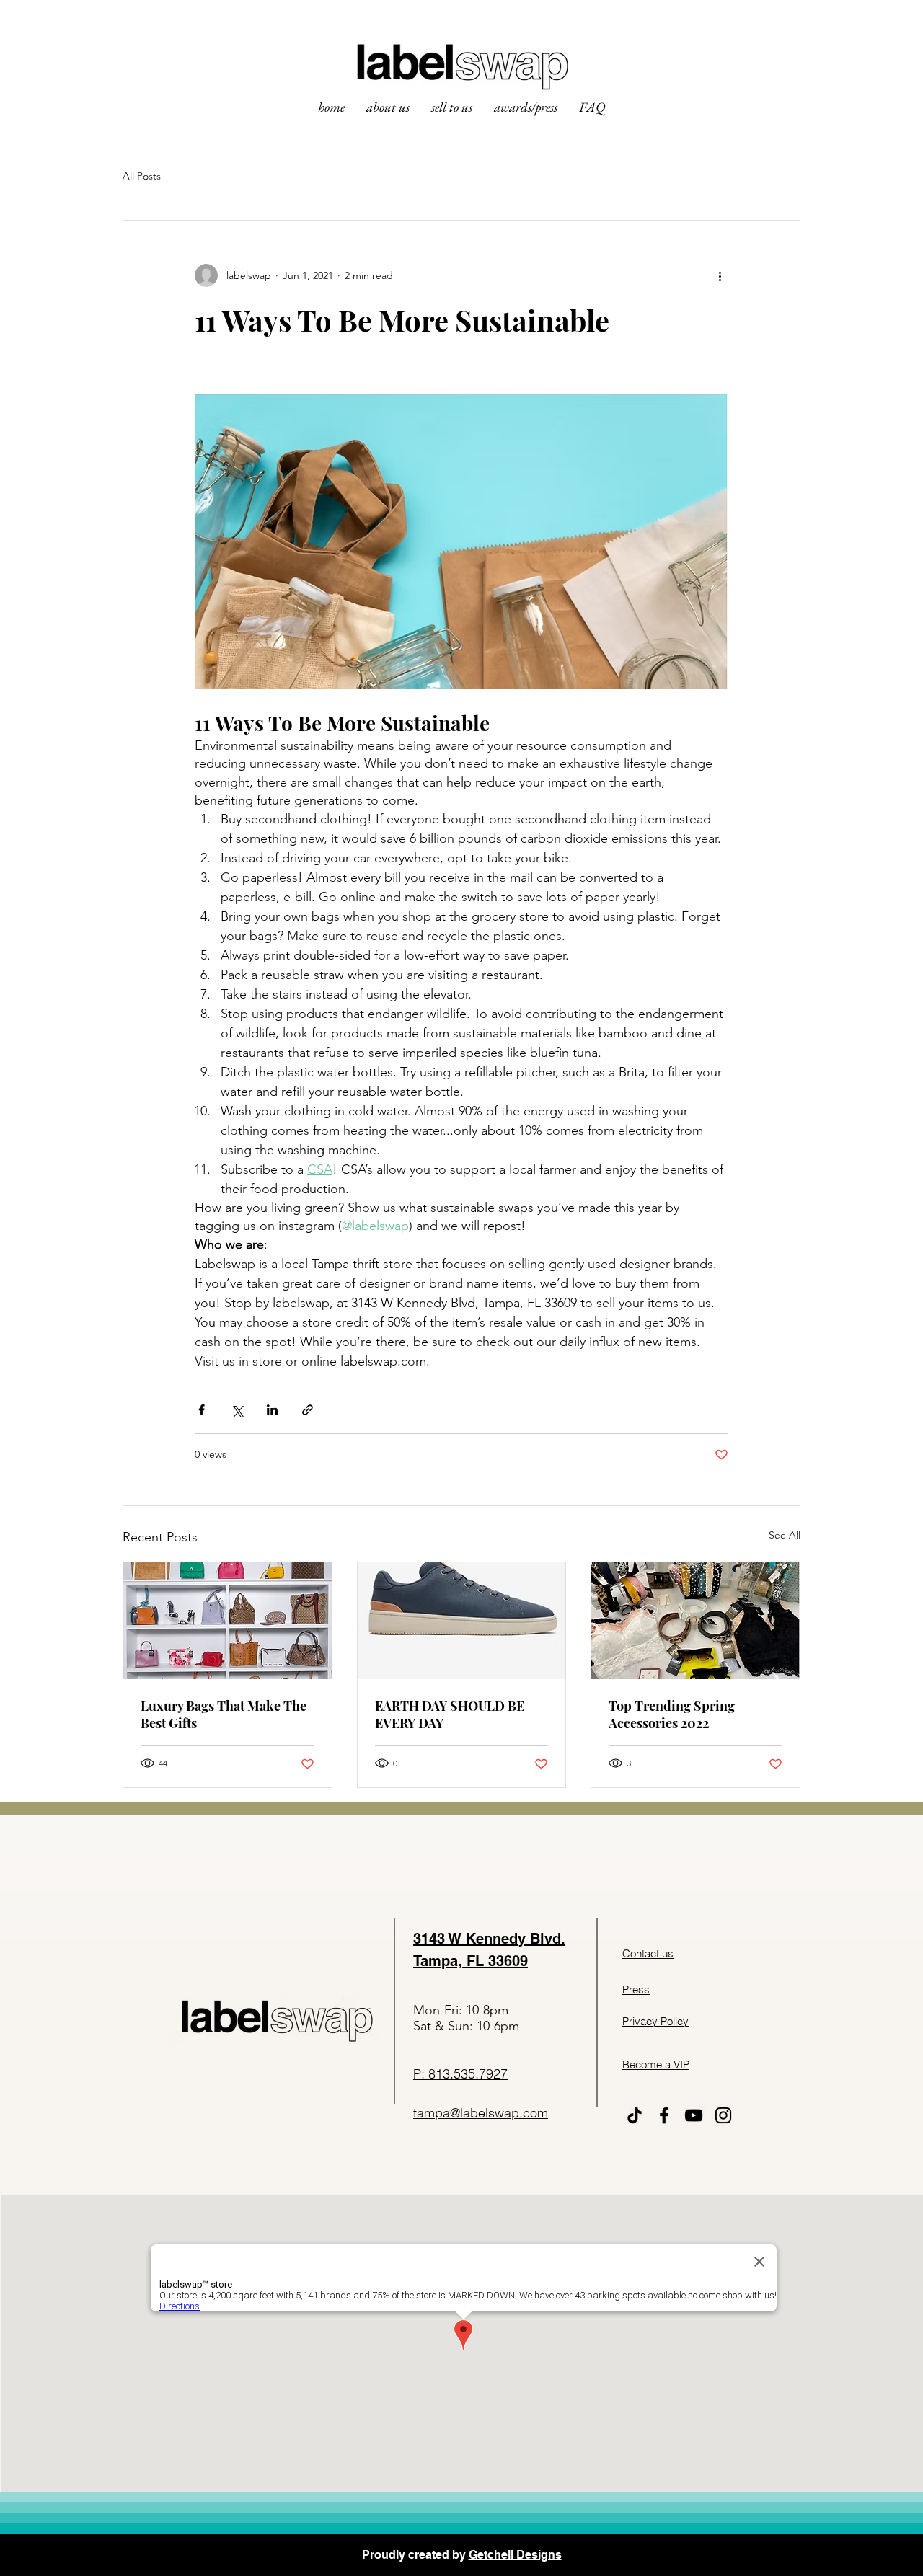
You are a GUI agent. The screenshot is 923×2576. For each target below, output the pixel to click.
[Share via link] (308, 1410)
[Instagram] (723, 2115)
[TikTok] (635, 2115)
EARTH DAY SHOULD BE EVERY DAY (450, 1714)
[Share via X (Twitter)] (237, 1410)
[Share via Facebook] (202, 1410)
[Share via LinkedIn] (272, 1410)
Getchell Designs (515, 2555)
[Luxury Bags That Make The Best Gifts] (228, 1621)
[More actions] (720, 275)
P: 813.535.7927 (460, 2074)
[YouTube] (694, 2115)
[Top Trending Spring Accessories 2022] (695, 1621)
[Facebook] (664, 2115)
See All (785, 1535)
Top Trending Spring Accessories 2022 (672, 1714)
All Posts (142, 176)
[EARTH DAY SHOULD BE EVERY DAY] (462, 1621)
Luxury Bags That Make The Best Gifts (224, 1714)
